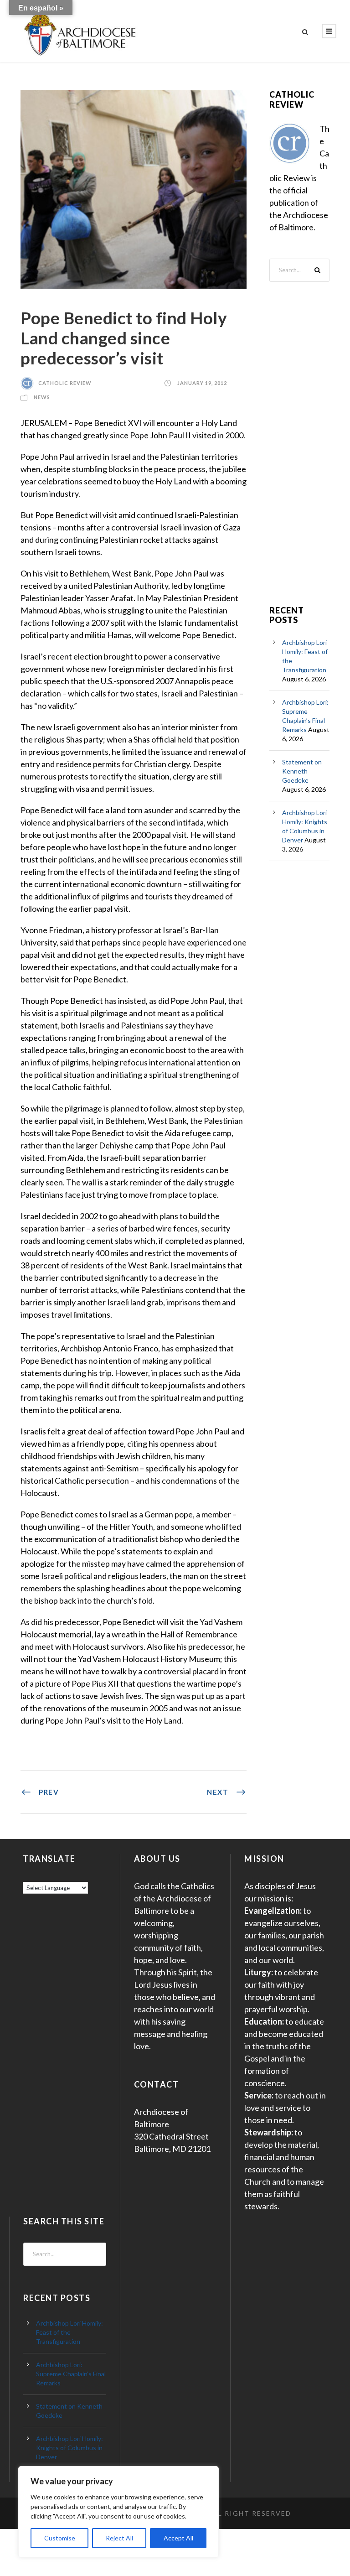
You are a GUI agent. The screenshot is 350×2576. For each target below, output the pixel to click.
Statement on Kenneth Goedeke (302, 771)
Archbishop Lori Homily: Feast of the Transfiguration (69, 2332)
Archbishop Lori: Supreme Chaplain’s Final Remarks (71, 2374)
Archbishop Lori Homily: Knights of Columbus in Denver (69, 2448)
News (42, 397)
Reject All (119, 2538)
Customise (60, 2538)
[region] (118, 2512)
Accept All (178, 2538)
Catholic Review (65, 383)
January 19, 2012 (202, 383)
